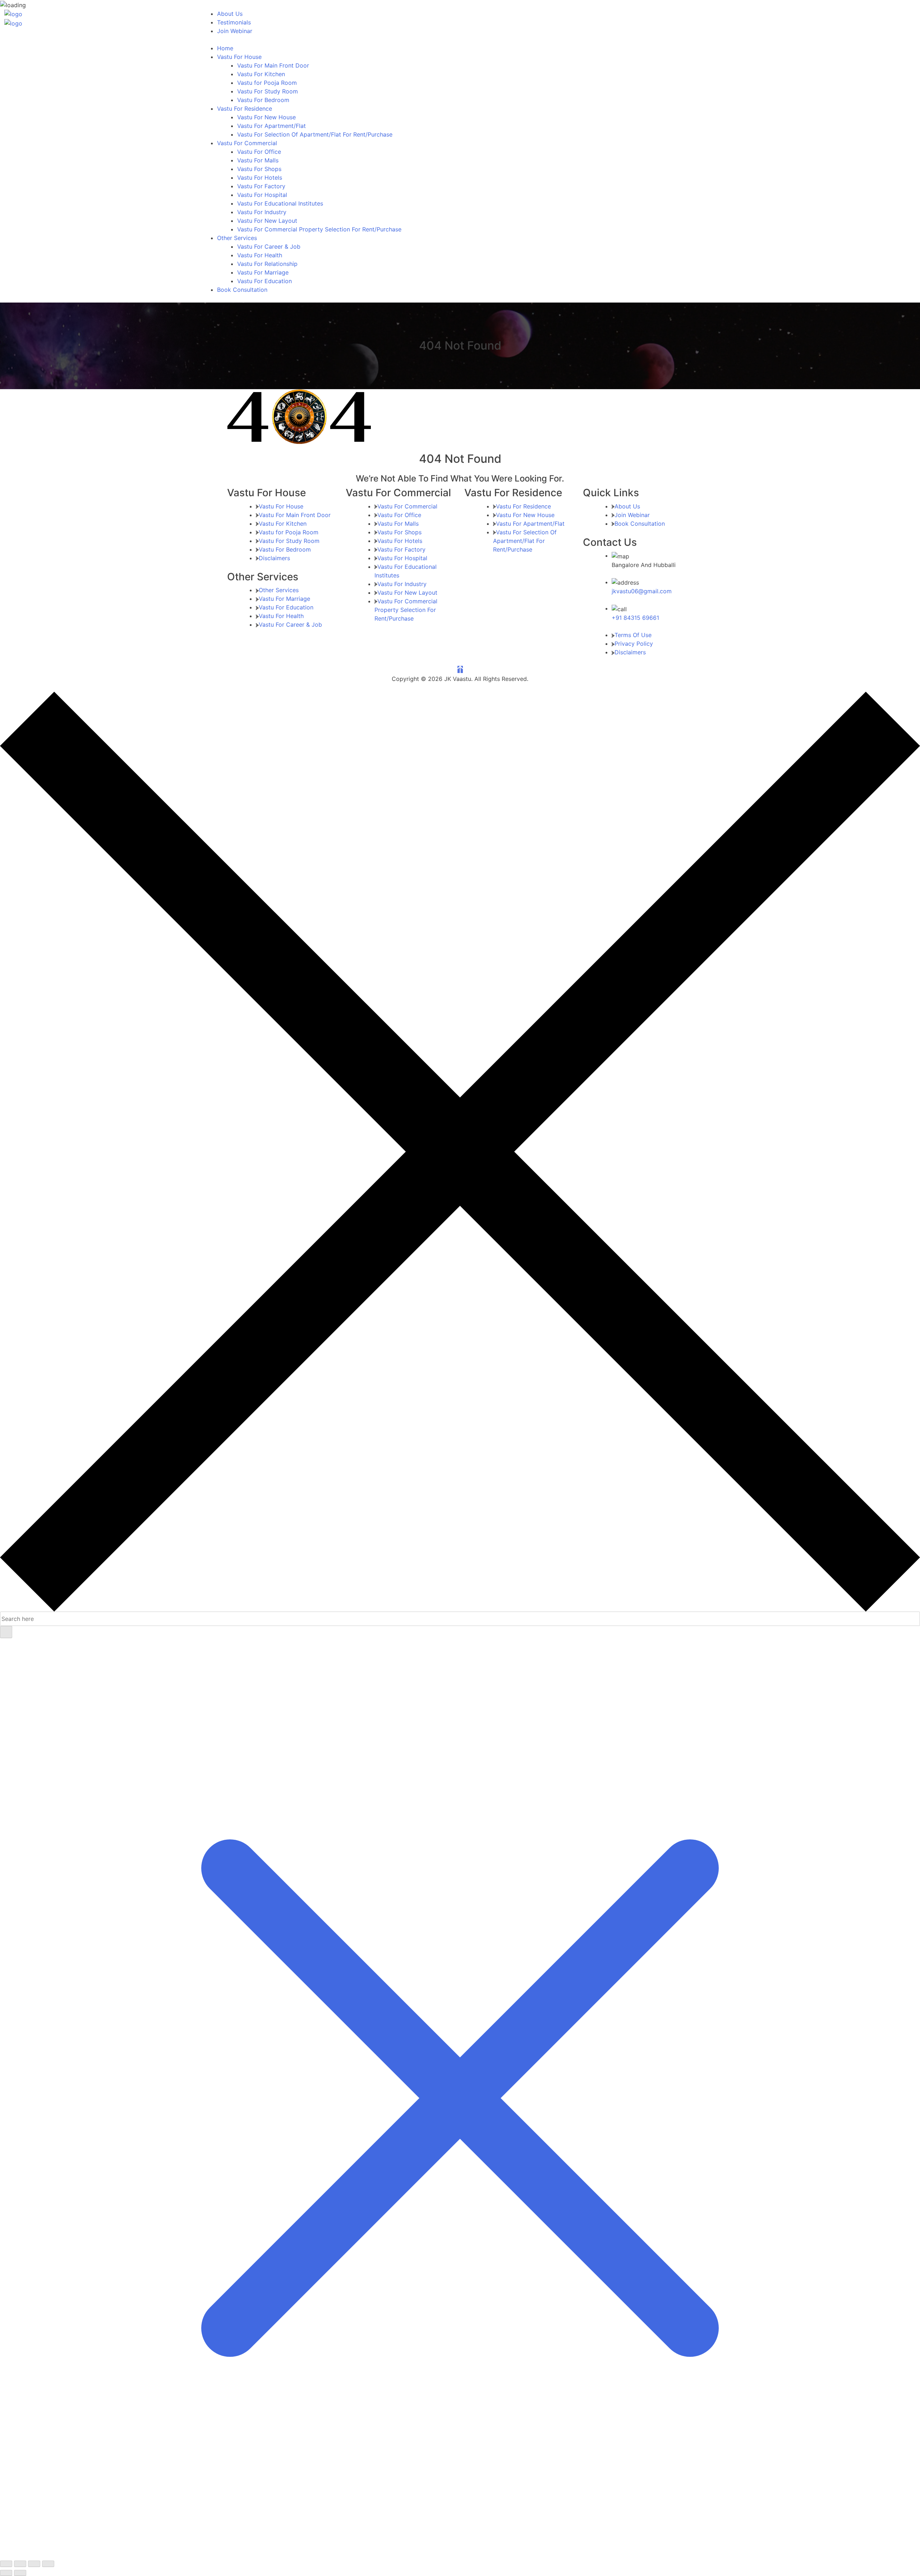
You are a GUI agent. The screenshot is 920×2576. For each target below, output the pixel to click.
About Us (230, 14)
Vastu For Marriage (263, 272)
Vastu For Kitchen (261, 74)
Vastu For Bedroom (263, 100)
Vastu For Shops (259, 169)
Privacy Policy (634, 644)
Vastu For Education (264, 281)
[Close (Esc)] (48, 2564)
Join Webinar (235, 31)
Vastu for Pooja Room (267, 83)
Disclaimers (274, 558)
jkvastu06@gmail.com (642, 591)
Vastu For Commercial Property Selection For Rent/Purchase (319, 229)
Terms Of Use (633, 635)
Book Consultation (242, 290)
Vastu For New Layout (267, 221)
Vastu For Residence (245, 109)
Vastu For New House (266, 117)
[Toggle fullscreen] (20, 2564)
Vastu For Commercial (247, 143)
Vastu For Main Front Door (273, 65)
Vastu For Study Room (268, 91)
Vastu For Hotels (260, 178)
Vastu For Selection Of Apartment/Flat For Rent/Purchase (315, 134)
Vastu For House (239, 57)
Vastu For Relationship (267, 264)
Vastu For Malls (258, 160)
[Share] (34, 2564)
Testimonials (234, 22)
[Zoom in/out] (6, 2564)
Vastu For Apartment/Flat (272, 126)
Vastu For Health (260, 255)
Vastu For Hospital (262, 195)
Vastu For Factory (261, 186)
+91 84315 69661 (635, 618)
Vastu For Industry (262, 212)
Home (225, 48)
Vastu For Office (259, 152)
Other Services (237, 238)
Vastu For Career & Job (269, 246)
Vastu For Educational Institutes (280, 203)
